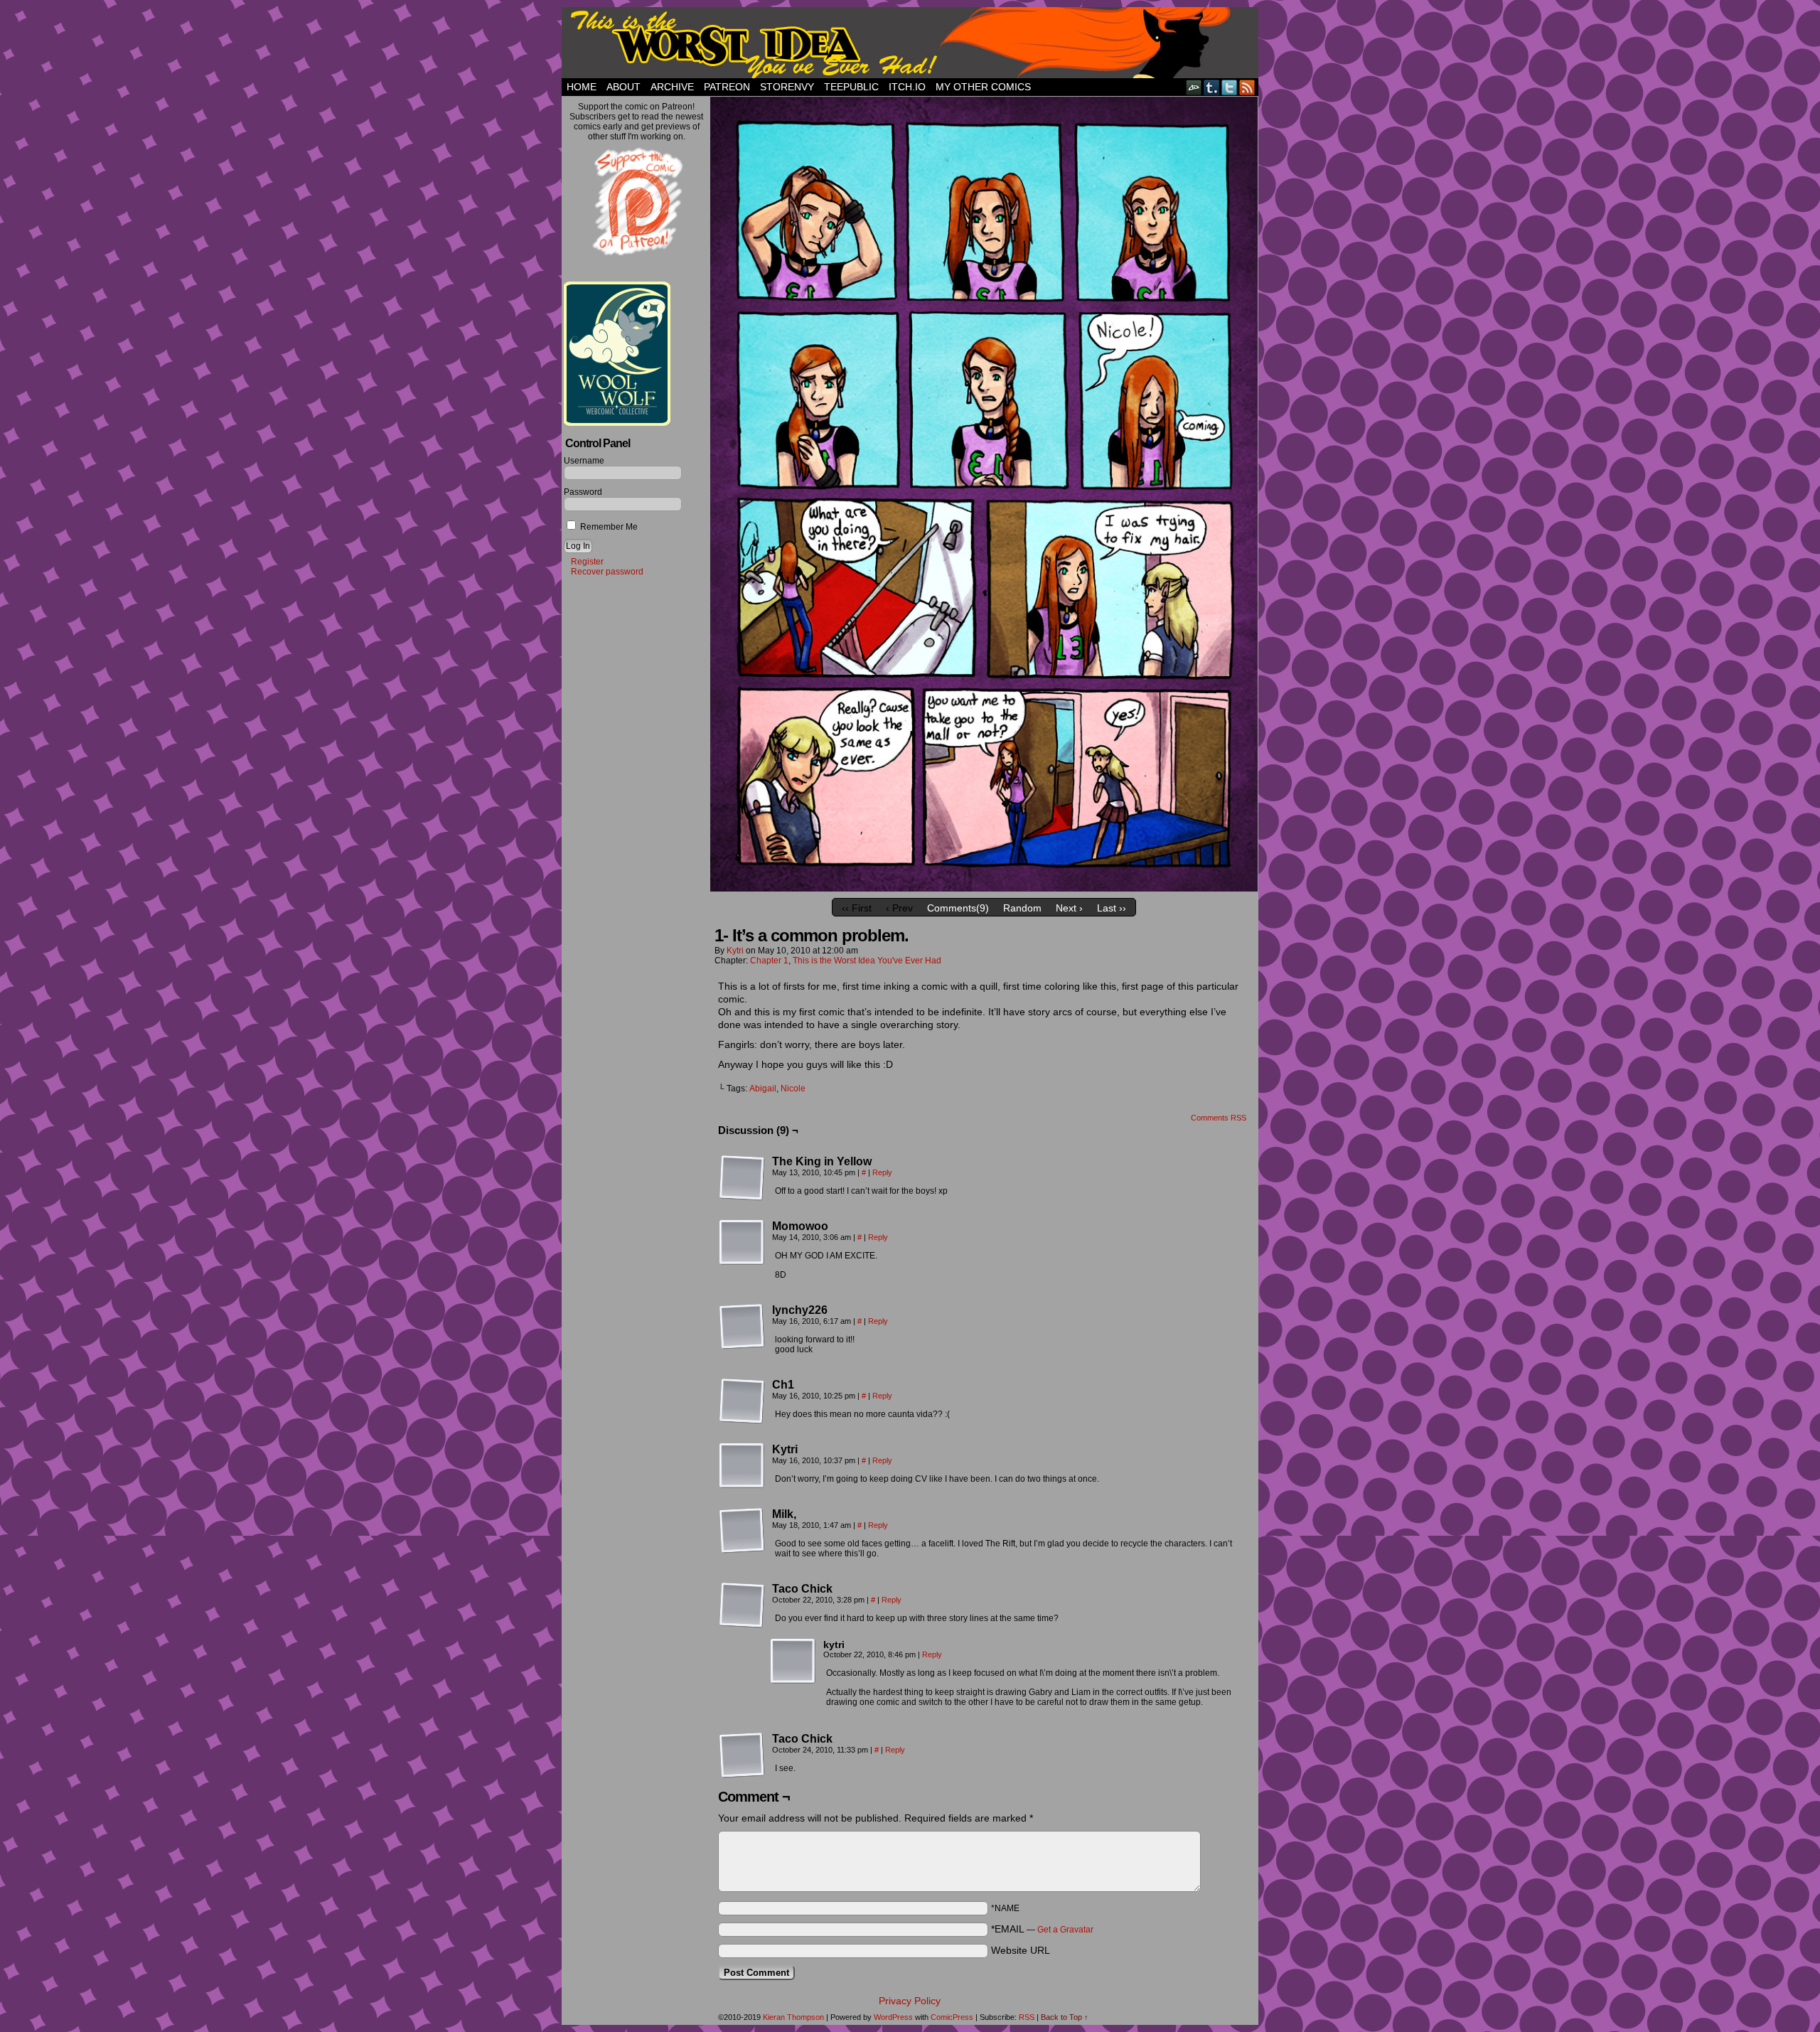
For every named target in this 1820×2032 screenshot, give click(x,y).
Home (582, 87)
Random (1022, 908)
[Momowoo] (742, 1243)
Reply (882, 1172)
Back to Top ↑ (1065, 2017)
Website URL (1021, 1950)
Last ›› (1112, 908)
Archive (672, 87)
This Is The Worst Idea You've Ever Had (910, 43)
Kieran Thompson (793, 2017)
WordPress (893, 2017)
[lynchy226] (742, 1327)
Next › (1069, 908)
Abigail (763, 1089)
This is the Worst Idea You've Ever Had (867, 961)
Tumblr (1212, 87)
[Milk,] (742, 1531)
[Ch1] (742, 1401)
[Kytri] (742, 1466)
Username (584, 461)
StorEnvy (787, 87)
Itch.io (907, 87)
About (623, 87)
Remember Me (608, 527)
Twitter (1230, 87)
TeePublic (851, 87)
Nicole (793, 1089)
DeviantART (1194, 87)
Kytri (735, 951)
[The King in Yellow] (742, 1178)
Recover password (607, 572)
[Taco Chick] (742, 1605)
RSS (1247, 87)
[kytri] (793, 1662)
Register (587, 562)
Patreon (727, 87)
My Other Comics (983, 87)
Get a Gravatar (1065, 1930)
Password (583, 492)
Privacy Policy (910, 2001)
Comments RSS (1219, 1118)
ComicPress (952, 2017)
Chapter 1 (769, 961)
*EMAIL (1042, 1929)
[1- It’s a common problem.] (984, 888)
